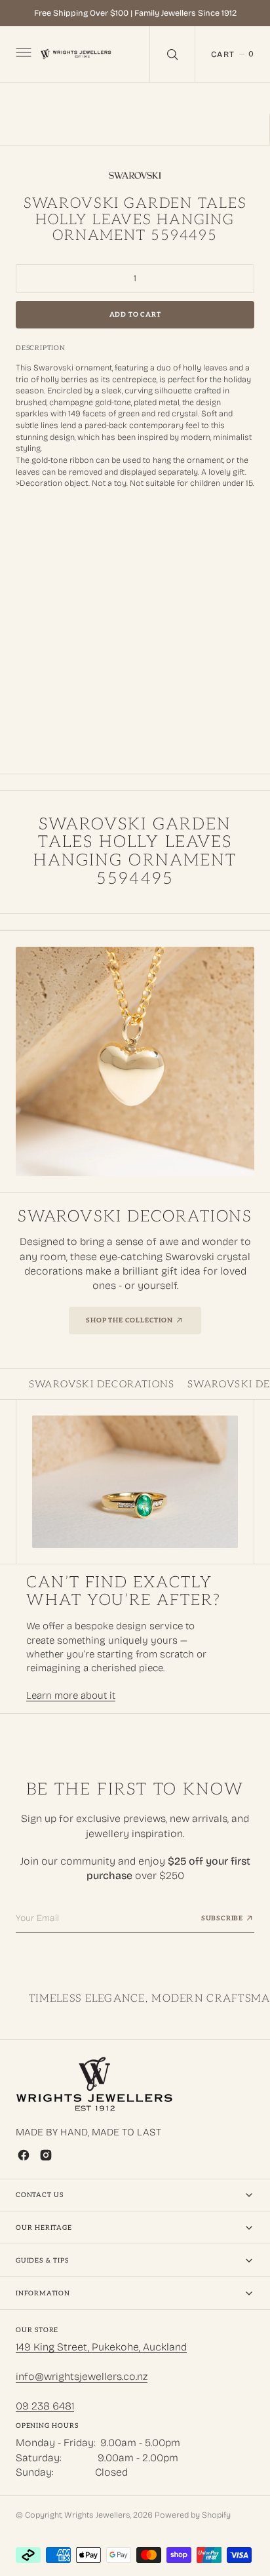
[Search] (172, 54)
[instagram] (46, 2155)
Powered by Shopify (193, 2515)
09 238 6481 (45, 2406)
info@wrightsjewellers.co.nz (82, 2376)
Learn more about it (71, 1695)
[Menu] (22, 54)
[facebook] (24, 2155)
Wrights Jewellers (97, 2515)
